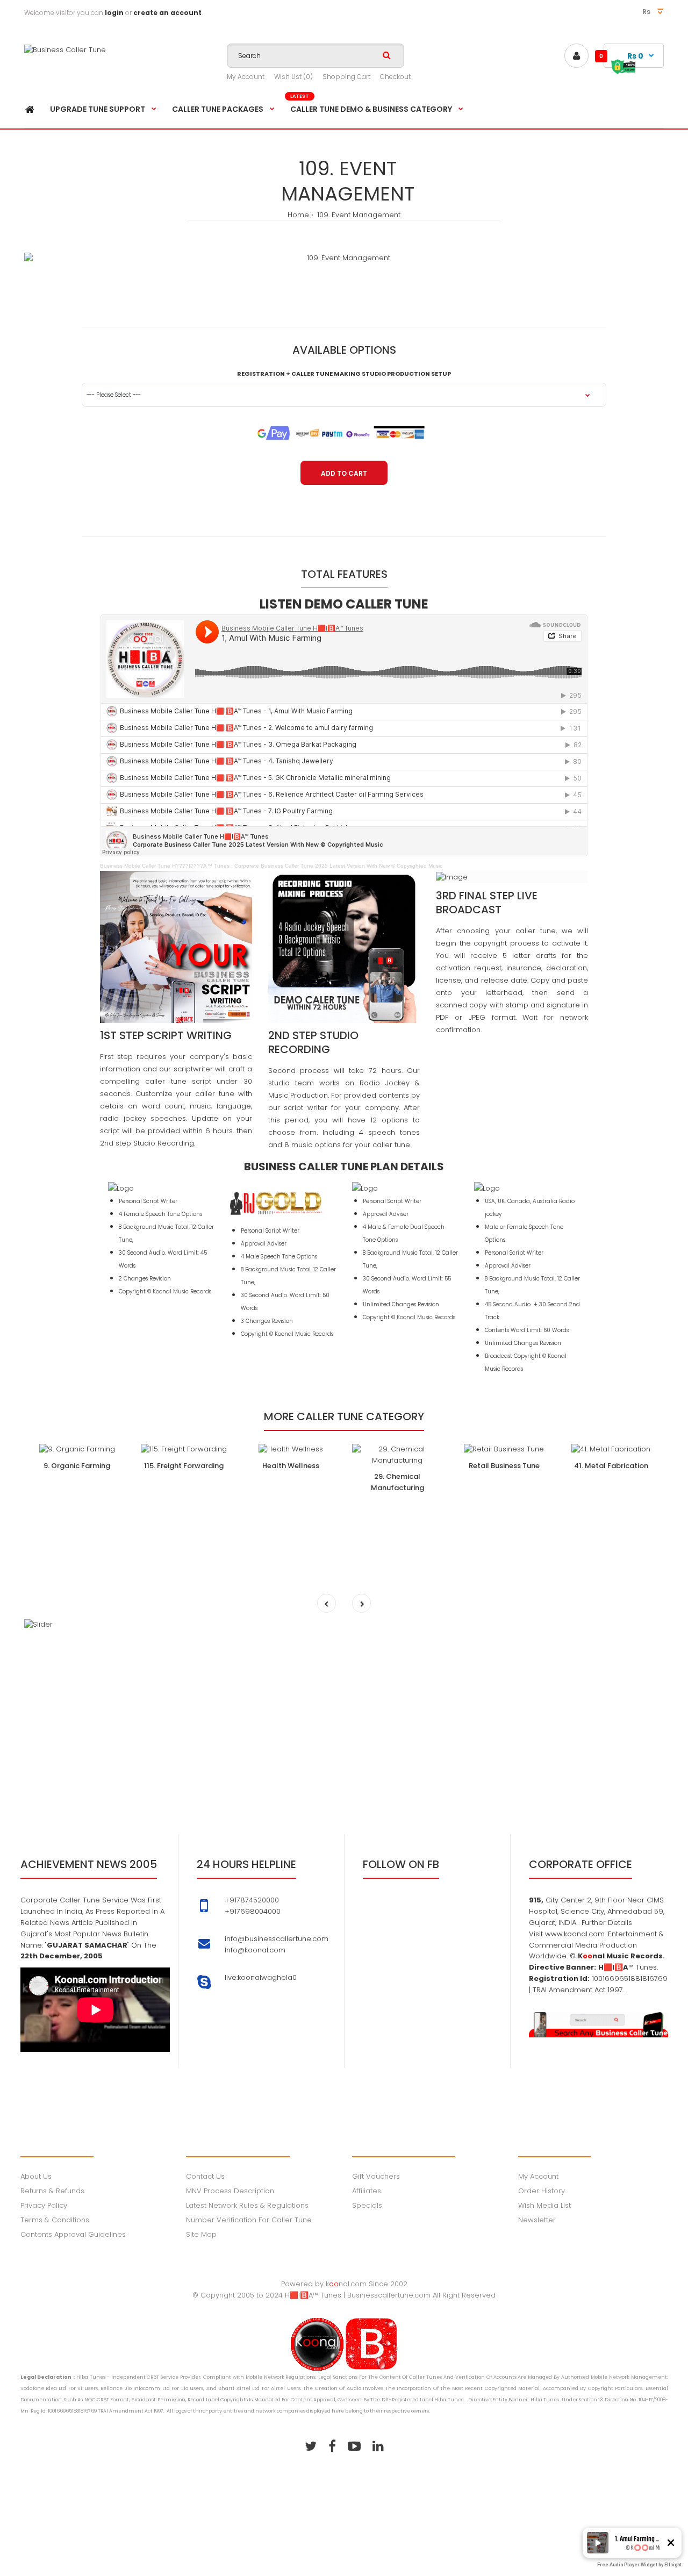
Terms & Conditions (55, 2220)
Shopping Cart (346, 77)
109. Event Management (358, 215)
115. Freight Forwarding (184, 1466)
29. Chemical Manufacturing (397, 1482)
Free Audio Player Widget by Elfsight (639, 2565)
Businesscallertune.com (389, 2295)
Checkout (395, 77)
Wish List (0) (293, 77)
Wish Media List (544, 2205)
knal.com (346, 2284)
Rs (647, 12)
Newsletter (537, 2220)
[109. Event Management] (344, 258)
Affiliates (367, 2191)
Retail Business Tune (504, 1466)
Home (298, 215)
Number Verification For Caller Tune (249, 2220)
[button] (598, 2543)
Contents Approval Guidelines (73, 2234)
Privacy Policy (44, 2205)
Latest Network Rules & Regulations (247, 2205)
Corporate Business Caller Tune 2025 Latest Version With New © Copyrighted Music (338, 866)
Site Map (201, 2234)
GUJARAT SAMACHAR (87, 1945)
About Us (36, 2176)
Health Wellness (291, 1466)
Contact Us (205, 2176)
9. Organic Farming (77, 1466)
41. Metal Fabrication (611, 1466)
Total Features (344, 574)
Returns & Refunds (52, 2191)
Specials (367, 2205)
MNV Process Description (230, 2191)
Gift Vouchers (376, 2176)
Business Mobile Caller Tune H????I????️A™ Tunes (165, 866)
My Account (246, 77)
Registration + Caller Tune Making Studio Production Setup (344, 374)
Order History (542, 2191)
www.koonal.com (574, 1934)
